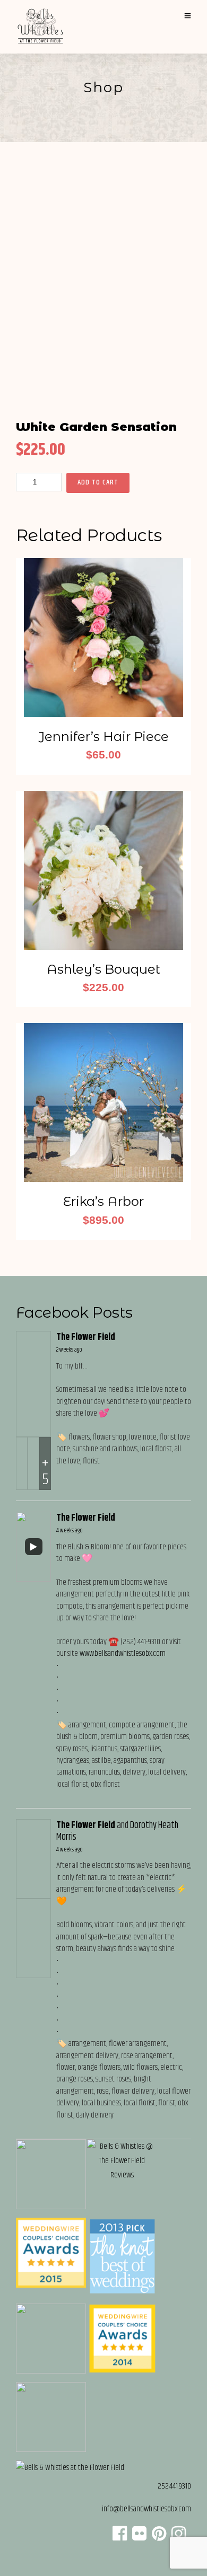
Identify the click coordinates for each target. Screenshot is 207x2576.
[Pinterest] (159, 2537)
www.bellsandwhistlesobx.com (123, 1653)
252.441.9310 (174, 2486)
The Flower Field (86, 1337)
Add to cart (98, 482)
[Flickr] (139, 2537)
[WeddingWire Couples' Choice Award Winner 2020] (70, 2468)
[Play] (33, 1547)
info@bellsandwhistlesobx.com (146, 2509)
